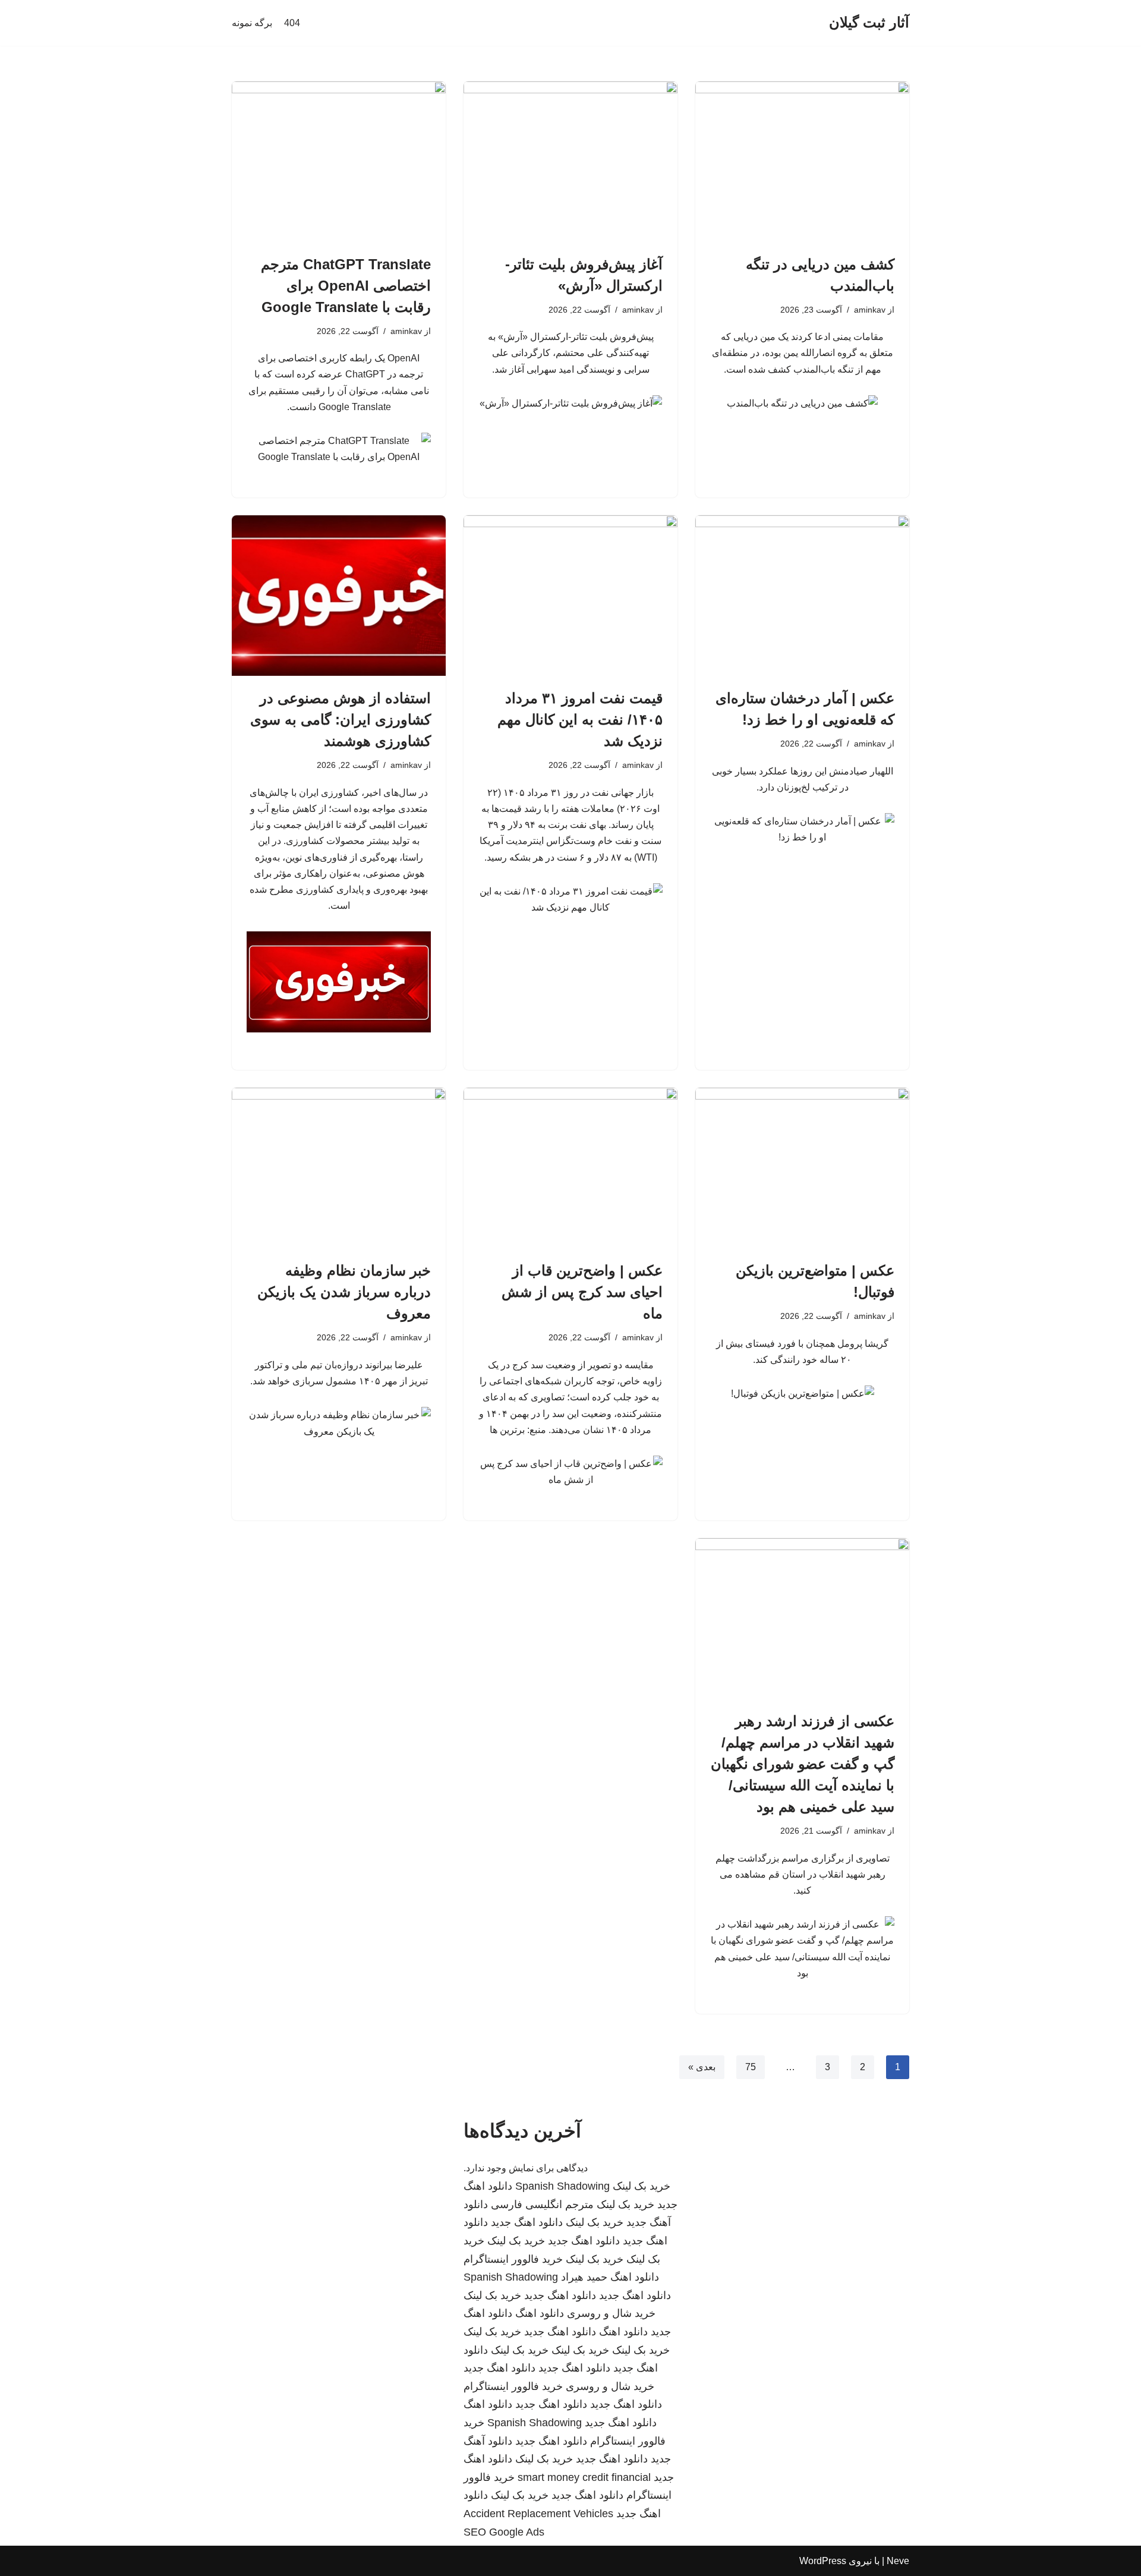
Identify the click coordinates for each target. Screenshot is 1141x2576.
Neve (898, 2561)
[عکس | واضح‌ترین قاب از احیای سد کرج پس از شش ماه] (570, 1168)
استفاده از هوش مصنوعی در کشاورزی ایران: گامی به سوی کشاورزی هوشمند (341, 719)
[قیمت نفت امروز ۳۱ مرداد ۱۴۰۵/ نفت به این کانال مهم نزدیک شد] (570, 596)
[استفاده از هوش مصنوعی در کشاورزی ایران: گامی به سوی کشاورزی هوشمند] (339, 596)
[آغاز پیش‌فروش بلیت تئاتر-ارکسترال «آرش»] (570, 162)
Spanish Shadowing (562, 2186)
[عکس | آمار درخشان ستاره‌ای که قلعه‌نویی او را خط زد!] (802, 596)
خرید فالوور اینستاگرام (513, 2259)
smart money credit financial (584, 2477)
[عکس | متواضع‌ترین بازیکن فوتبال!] (802, 1168)
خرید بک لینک (642, 2186)
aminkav (870, 310)
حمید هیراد (584, 2277)
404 (292, 23)
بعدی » (702, 2067)
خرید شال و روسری (611, 2313)
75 (751, 2067)
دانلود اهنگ (635, 2277)
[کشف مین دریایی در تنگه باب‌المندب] (802, 162)
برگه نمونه (252, 23)
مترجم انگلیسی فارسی (542, 2205)
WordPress (823, 2561)
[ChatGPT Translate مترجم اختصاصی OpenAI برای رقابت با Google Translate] (339, 162)
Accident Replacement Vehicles (538, 2514)
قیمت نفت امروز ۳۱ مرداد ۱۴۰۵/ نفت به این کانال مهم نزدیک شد (580, 719)
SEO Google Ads (504, 2532)
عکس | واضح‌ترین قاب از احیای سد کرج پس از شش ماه (582, 1292)
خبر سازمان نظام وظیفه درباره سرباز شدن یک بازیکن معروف (344, 1292)
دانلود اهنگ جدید (527, 2222)
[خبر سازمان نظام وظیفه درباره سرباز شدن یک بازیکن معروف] (339, 1168)
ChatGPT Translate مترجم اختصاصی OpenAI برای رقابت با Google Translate (346, 286)
